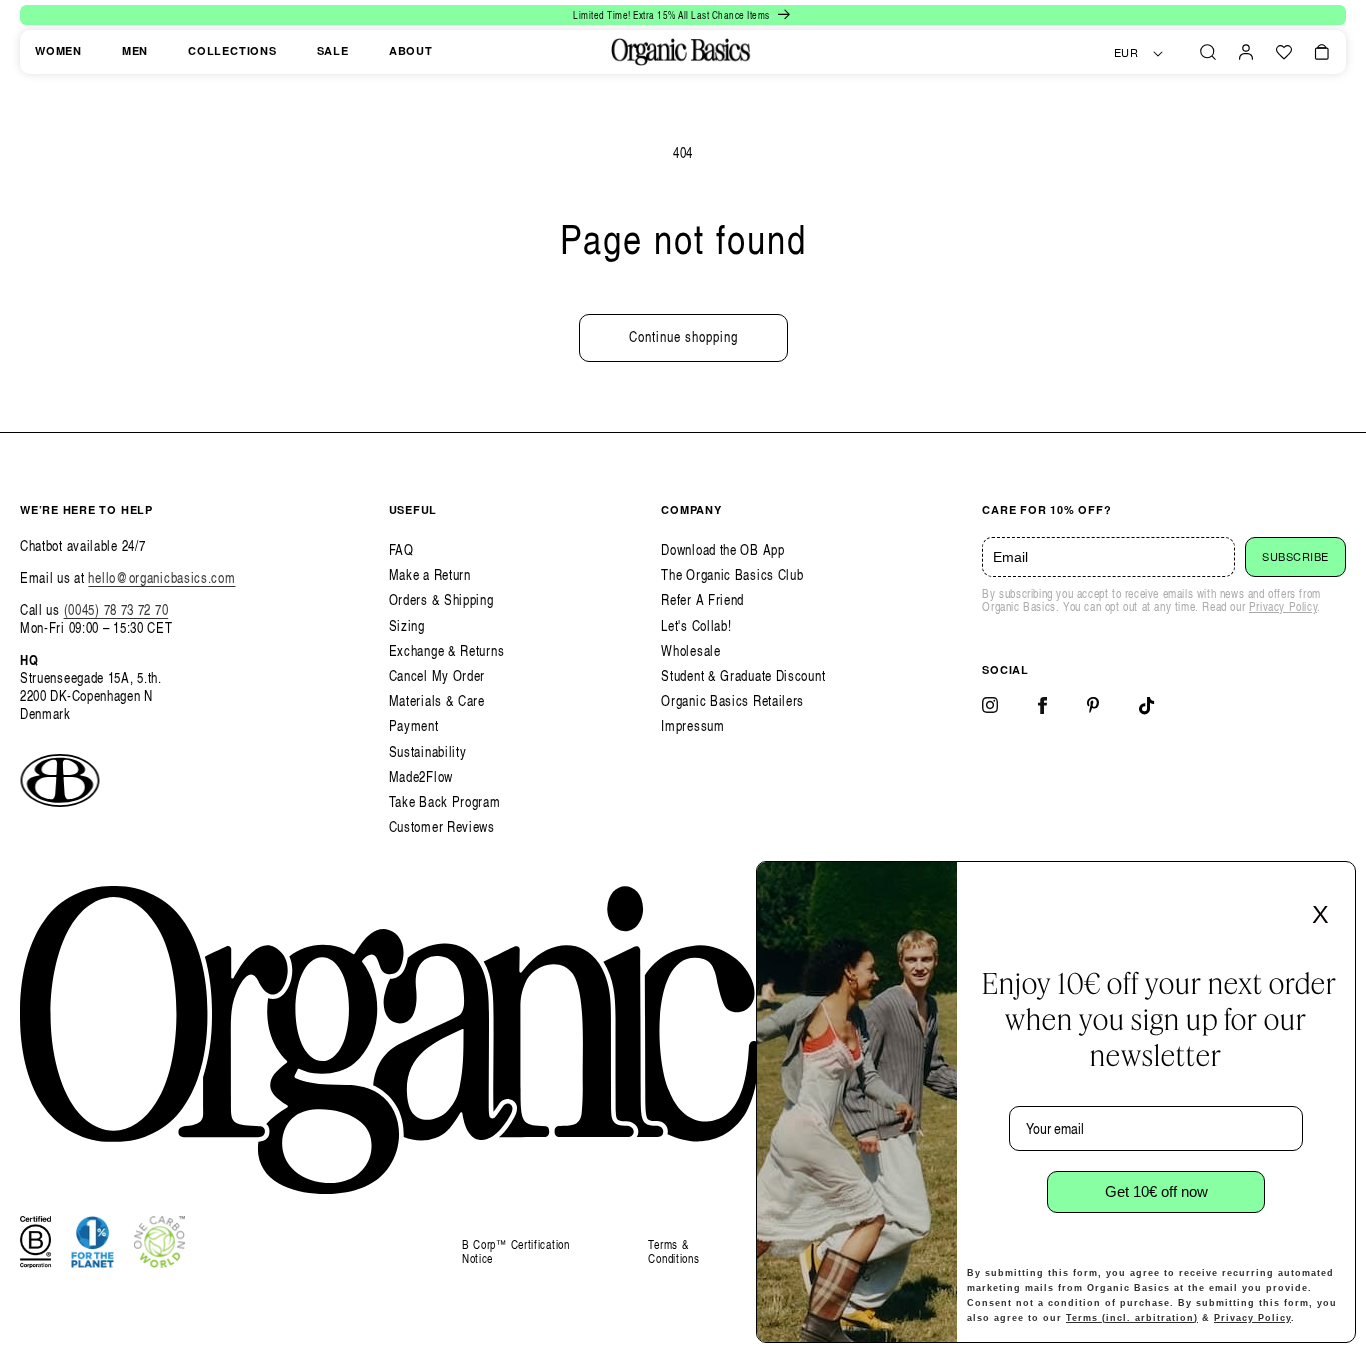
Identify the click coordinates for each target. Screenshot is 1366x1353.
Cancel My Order (437, 675)
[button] (1208, 52)
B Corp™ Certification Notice (516, 1252)
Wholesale (690, 650)
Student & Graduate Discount (743, 675)
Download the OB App (722, 549)
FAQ (401, 549)
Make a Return (430, 574)
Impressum (692, 725)
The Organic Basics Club (732, 574)
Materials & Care (437, 700)
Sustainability (428, 751)
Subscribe (1295, 557)
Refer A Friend (702, 599)
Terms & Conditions (673, 1251)
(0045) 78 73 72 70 (116, 609)
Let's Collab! (696, 625)
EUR (1126, 53)
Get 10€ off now (1156, 1191)
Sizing (407, 625)
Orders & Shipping (441, 599)
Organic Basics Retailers (732, 700)
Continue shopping (683, 336)
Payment (414, 725)
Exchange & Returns (447, 650)
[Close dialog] (1334, 883)
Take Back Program (445, 801)
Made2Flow (421, 776)
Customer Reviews (442, 826)
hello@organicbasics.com (161, 577)
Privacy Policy (1283, 606)
